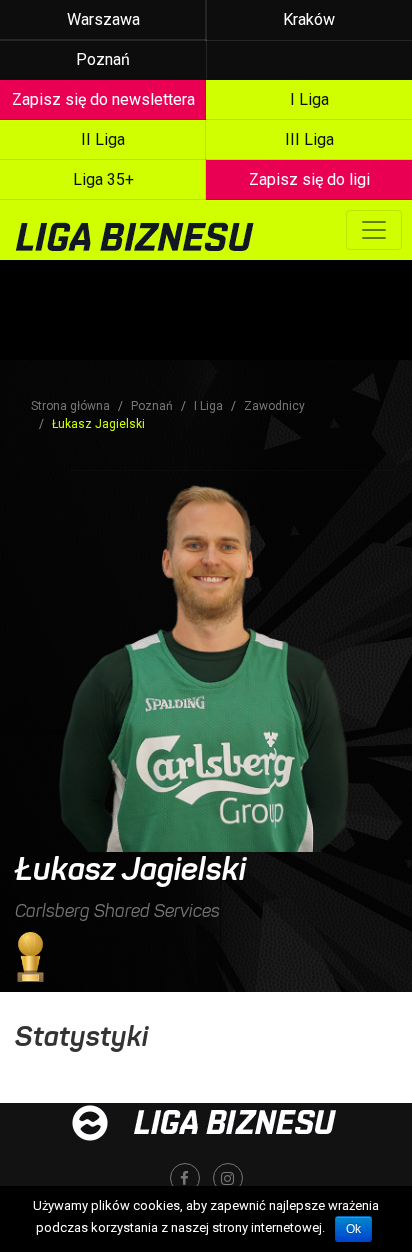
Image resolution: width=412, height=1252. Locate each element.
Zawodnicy (274, 406)
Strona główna (70, 406)
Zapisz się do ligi (309, 179)
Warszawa (103, 19)
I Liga (208, 406)
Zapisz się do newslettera (103, 99)
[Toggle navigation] (374, 230)
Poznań (103, 59)
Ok (353, 1229)
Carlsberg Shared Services (117, 911)
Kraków (309, 19)
